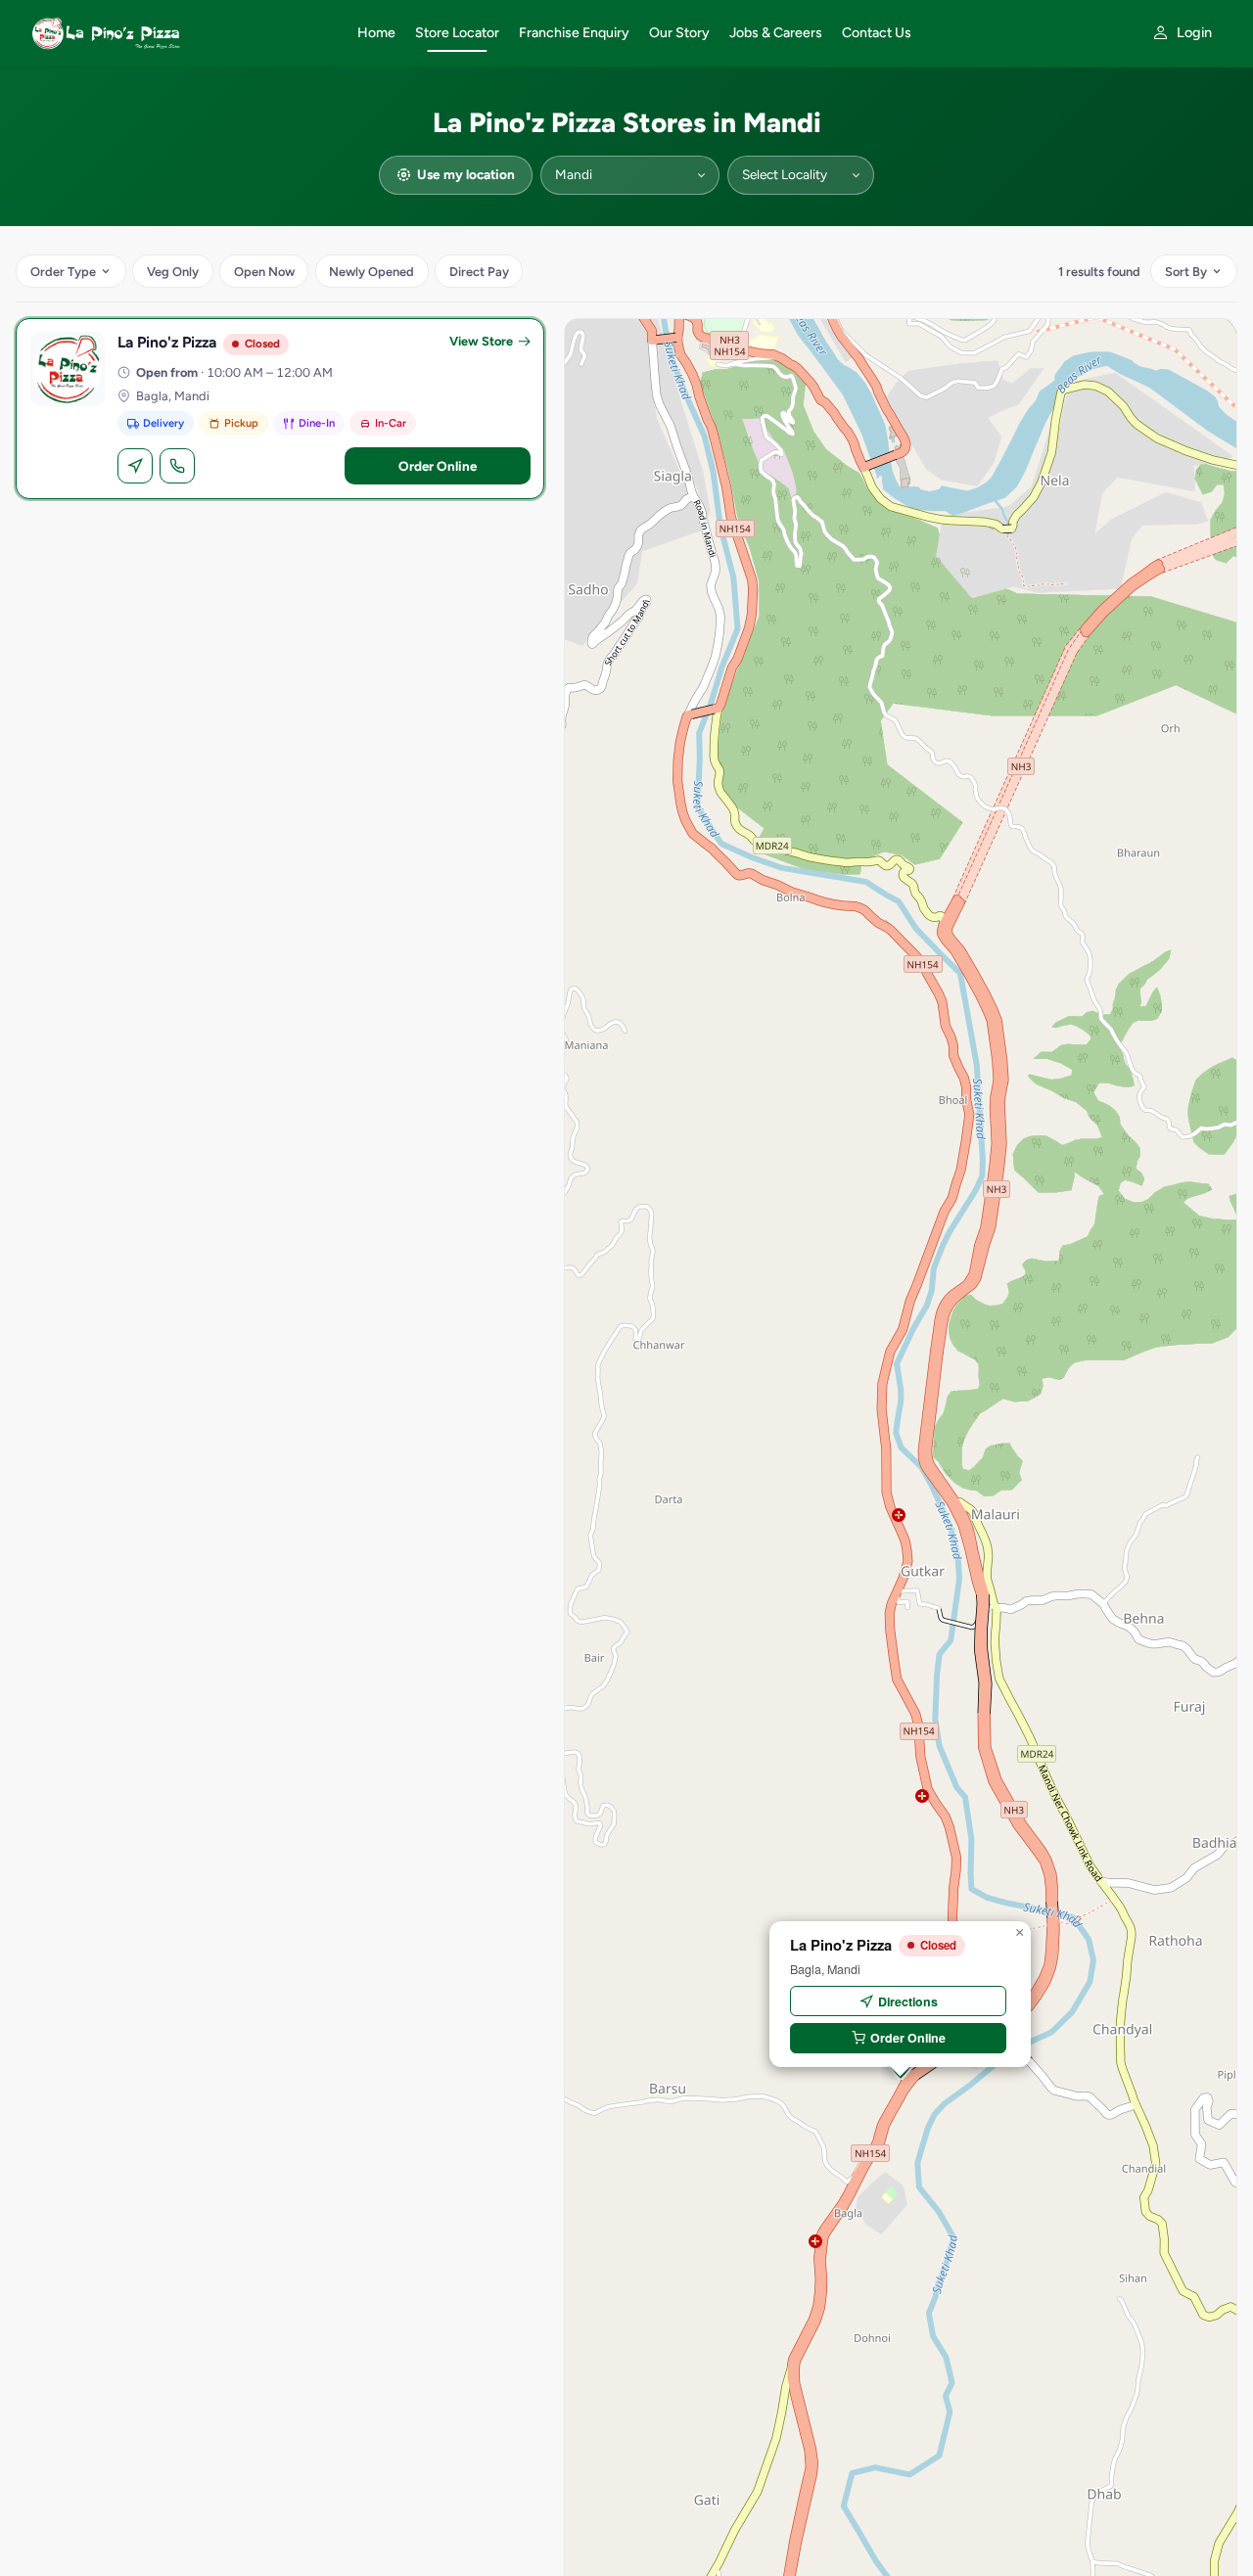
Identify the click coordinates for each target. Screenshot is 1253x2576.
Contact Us (877, 33)
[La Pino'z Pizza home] (183, 33)
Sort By (1186, 272)
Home (376, 33)
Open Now (264, 272)
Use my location (466, 174)
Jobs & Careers (776, 33)
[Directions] (135, 466)
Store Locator (457, 33)
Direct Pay (479, 272)
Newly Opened (371, 272)
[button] (1019, 1933)
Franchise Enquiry (574, 33)
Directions (908, 2001)
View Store (481, 341)
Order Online (438, 466)
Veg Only (173, 272)
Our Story (679, 33)
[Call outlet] (177, 466)
